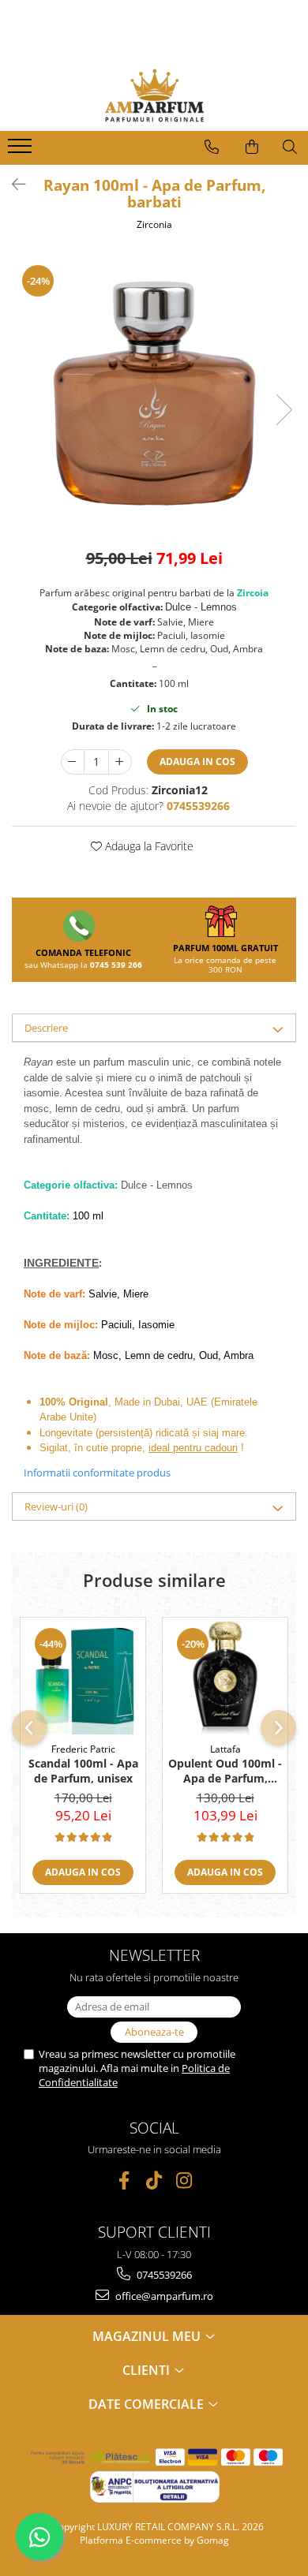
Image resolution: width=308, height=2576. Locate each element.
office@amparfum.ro (163, 2296)
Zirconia (154, 224)
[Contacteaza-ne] (212, 147)
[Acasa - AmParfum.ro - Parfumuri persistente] (154, 95)
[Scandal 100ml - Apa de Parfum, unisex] (83, 1676)
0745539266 (163, 2275)
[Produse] (22, 151)
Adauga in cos (197, 762)
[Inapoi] (12, 184)
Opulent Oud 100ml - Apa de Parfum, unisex (225, 1771)
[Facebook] (124, 2180)
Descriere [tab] (46, 1028)
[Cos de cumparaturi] (252, 147)
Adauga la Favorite (148, 846)
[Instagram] (184, 2180)
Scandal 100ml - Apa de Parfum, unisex (83, 1771)
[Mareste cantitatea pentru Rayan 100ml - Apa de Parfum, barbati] (120, 762)
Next (284, 410)
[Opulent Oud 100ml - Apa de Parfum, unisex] (225, 1676)
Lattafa (225, 1749)
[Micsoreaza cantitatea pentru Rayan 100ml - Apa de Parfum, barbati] (73, 762)
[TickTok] (154, 2180)
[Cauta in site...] (290, 147)
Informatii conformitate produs (97, 1473)
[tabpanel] (154, 393)
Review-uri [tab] (56, 1506)
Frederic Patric (83, 1749)
